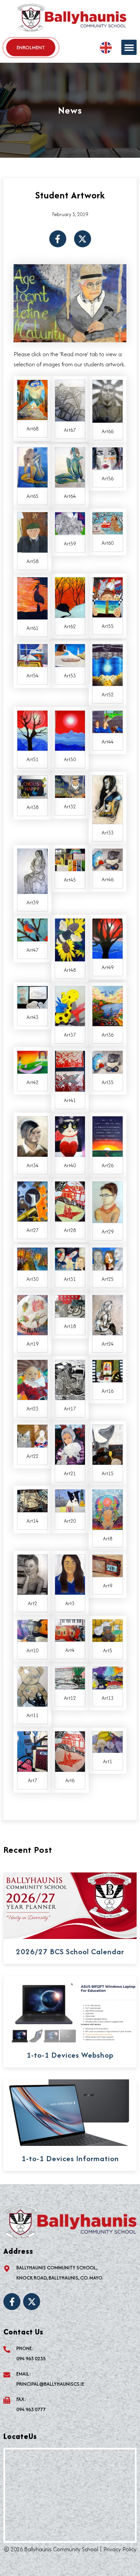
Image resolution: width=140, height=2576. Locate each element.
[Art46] (108, 859)
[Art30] (32, 1258)
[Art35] (108, 1061)
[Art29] (108, 1202)
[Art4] (70, 1630)
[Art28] (70, 1200)
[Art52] (108, 664)
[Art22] (32, 1435)
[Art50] (70, 730)
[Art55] (108, 596)
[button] (129, 47)
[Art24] (108, 1314)
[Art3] (70, 1574)
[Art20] (70, 1500)
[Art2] (32, 1574)
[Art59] (70, 523)
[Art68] (32, 399)
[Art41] (70, 1071)
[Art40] (70, 1136)
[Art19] (32, 1314)
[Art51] (32, 730)
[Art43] (32, 997)
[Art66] (108, 401)
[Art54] (32, 655)
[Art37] (70, 1005)
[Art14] (32, 1500)
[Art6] (70, 1751)
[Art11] (32, 1686)
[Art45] (70, 859)
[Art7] (32, 1751)
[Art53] (70, 655)
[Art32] (70, 786)
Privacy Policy (120, 2549)
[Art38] (32, 786)
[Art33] (108, 799)
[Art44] (108, 721)
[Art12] (70, 1677)
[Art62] (70, 597)
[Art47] (32, 929)
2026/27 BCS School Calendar (70, 1952)
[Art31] (70, 1258)
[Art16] (108, 1370)
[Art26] (108, 1136)
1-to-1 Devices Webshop (70, 2055)
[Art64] (70, 467)
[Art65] (32, 467)
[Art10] (32, 1630)
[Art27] (32, 1200)
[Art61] (32, 598)
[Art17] (70, 1379)
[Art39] (32, 870)
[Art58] (32, 532)
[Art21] (70, 1444)
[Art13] (108, 1677)
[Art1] (108, 1742)
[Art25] (108, 1258)
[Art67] (70, 400)
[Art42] (32, 1061)
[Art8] (108, 1509)
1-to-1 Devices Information (70, 2158)
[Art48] (70, 939)
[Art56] (108, 458)
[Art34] (32, 1136)
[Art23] (32, 1379)
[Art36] (108, 1005)
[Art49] (108, 938)
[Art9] (108, 1565)
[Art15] (108, 1444)
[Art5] (108, 1630)
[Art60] (108, 522)
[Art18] (70, 1306)
